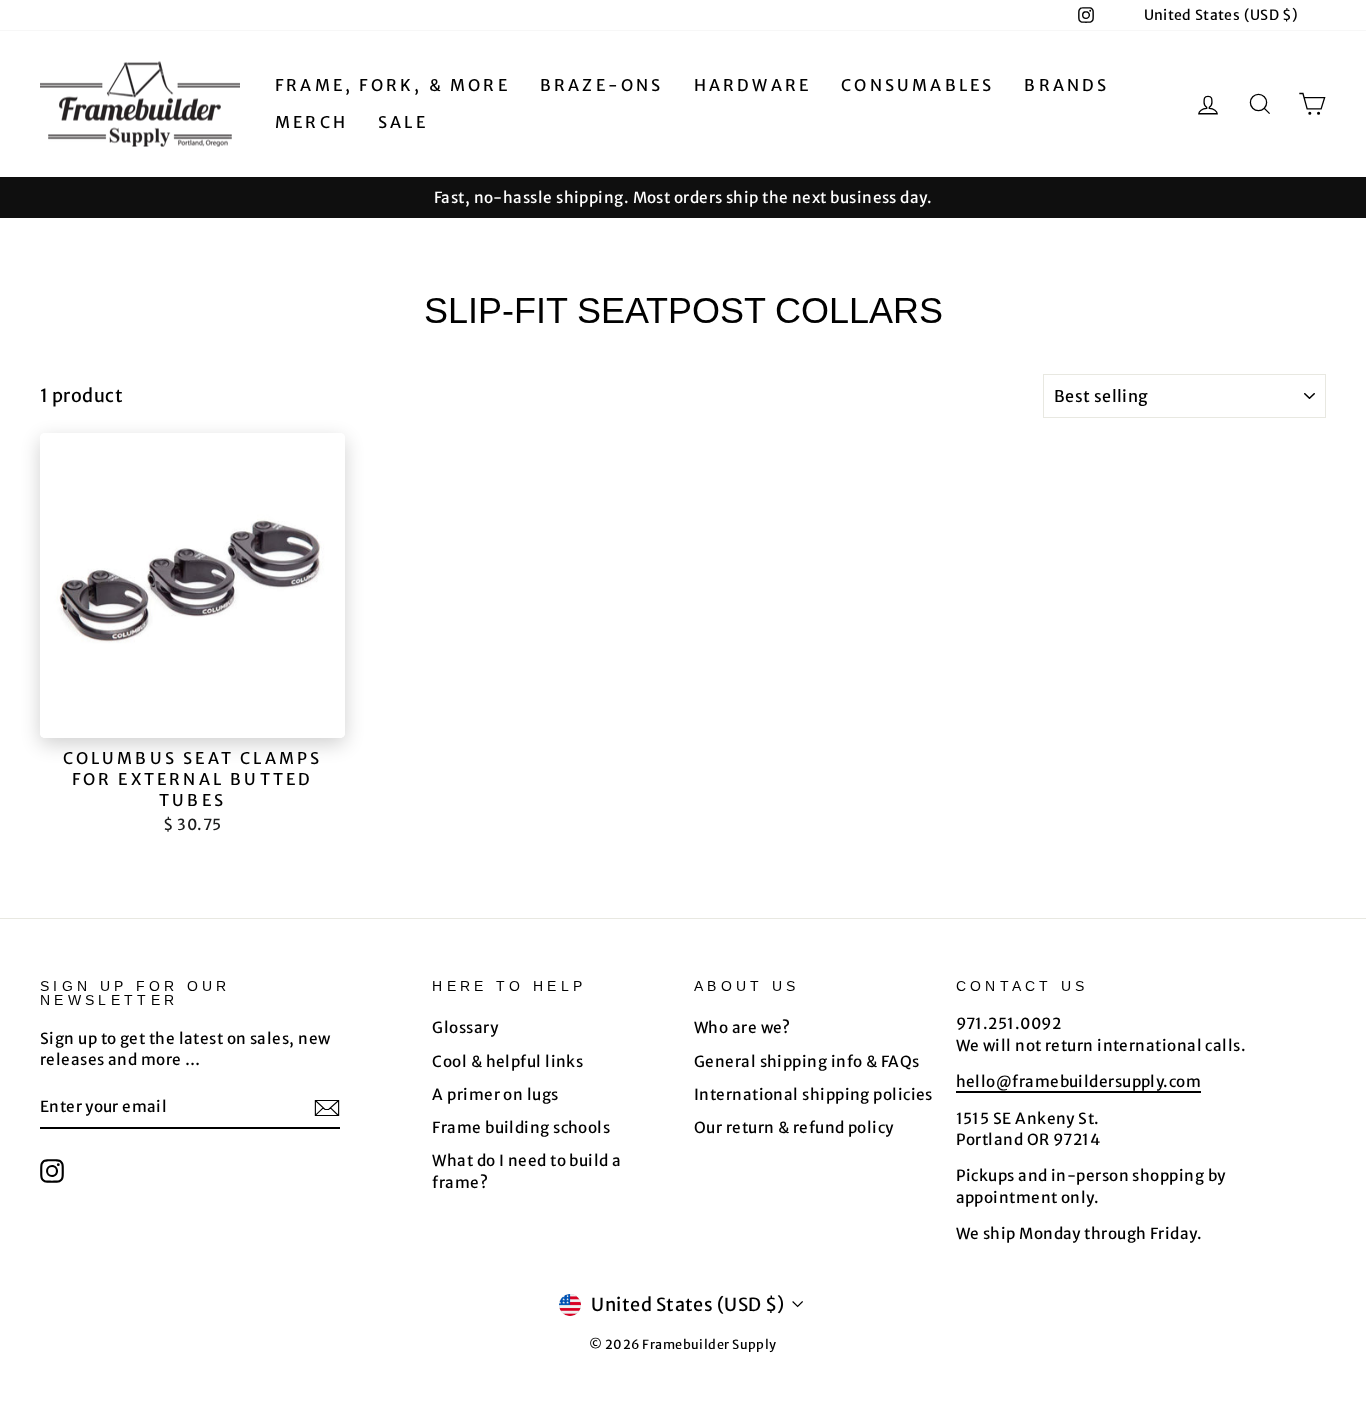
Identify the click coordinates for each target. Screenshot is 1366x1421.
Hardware (753, 85)
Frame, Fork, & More (392, 85)
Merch (311, 122)
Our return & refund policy (794, 1127)
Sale (403, 122)
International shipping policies (813, 1094)
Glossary (465, 1027)
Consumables (917, 85)
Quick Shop (193, 714)
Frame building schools (521, 1127)
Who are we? (742, 1027)
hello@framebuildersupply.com (1079, 1081)
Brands (1066, 85)
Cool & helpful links (507, 1061)
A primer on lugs (495, 1094)
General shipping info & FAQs (807, 1061)
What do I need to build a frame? (526, 1171)
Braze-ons (602, 85)
